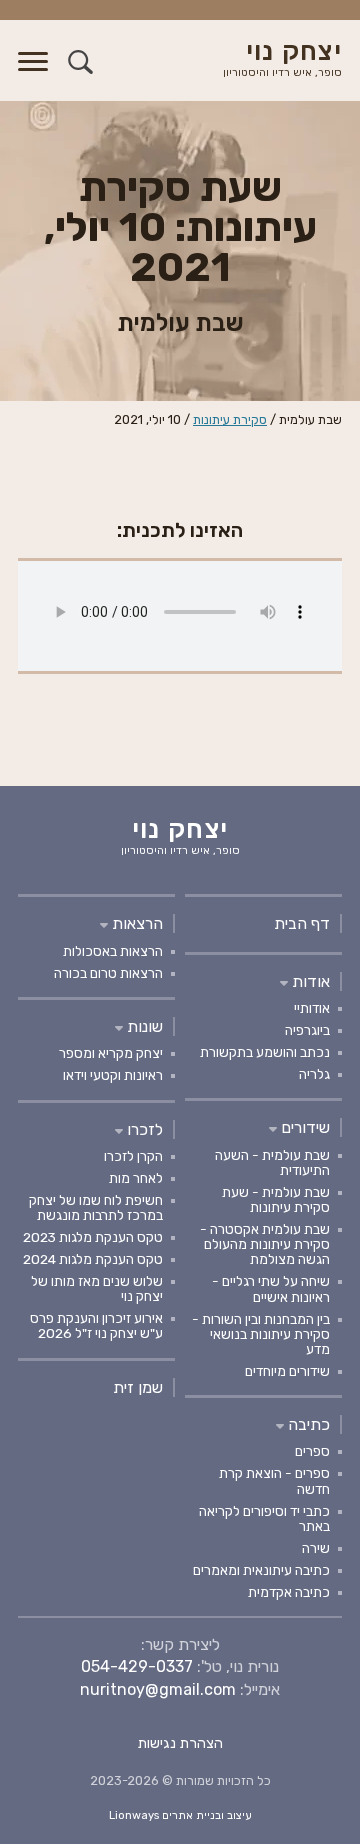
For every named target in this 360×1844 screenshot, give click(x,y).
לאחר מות (136, 1178)
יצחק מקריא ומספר (111, 1053)
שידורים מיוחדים (287, 1371)
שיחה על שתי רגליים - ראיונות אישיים (271, 1288)
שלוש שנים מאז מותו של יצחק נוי (97, 1288)
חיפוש (80, 61)
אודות (309, 981)
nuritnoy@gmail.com (158, 1689)
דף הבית (302, 923)
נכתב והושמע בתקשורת (265, 1052)
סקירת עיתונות (230, 419)
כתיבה (307, 1424)
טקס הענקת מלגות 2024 (93, 1259)
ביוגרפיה (307, 1030)
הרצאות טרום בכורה (108, 973)
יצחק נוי (282, 59)
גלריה (314, 1074)
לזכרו (143, 1129)
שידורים (303, 1127)
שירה (316, 1548)
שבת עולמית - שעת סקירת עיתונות (276, 1199)
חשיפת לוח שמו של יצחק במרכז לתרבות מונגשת (96, 1207)
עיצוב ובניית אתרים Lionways (180, 1815)
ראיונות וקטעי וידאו (113, 1075)
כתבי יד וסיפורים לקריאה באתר (264, 1518)
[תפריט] (33, 73)
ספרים (312, 1451)
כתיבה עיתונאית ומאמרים (261, 1570)
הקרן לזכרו (133, 1156)
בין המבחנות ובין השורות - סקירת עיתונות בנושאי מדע (261, 1334)
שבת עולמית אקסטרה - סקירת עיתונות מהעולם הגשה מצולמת (265, 1244)
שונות (143, 1026)
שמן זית (138, 1387)
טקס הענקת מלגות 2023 (93, 1237)
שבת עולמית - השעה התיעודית (272, 1162)
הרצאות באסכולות (113, 951)
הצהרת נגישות (180, 1743)
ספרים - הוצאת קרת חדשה (274, 1480)
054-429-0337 (137, 1666)
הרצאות (135, 923)
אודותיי (312, 1008)
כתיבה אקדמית (289, 1592)
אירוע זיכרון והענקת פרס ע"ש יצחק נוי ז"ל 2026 (96, 1325)
